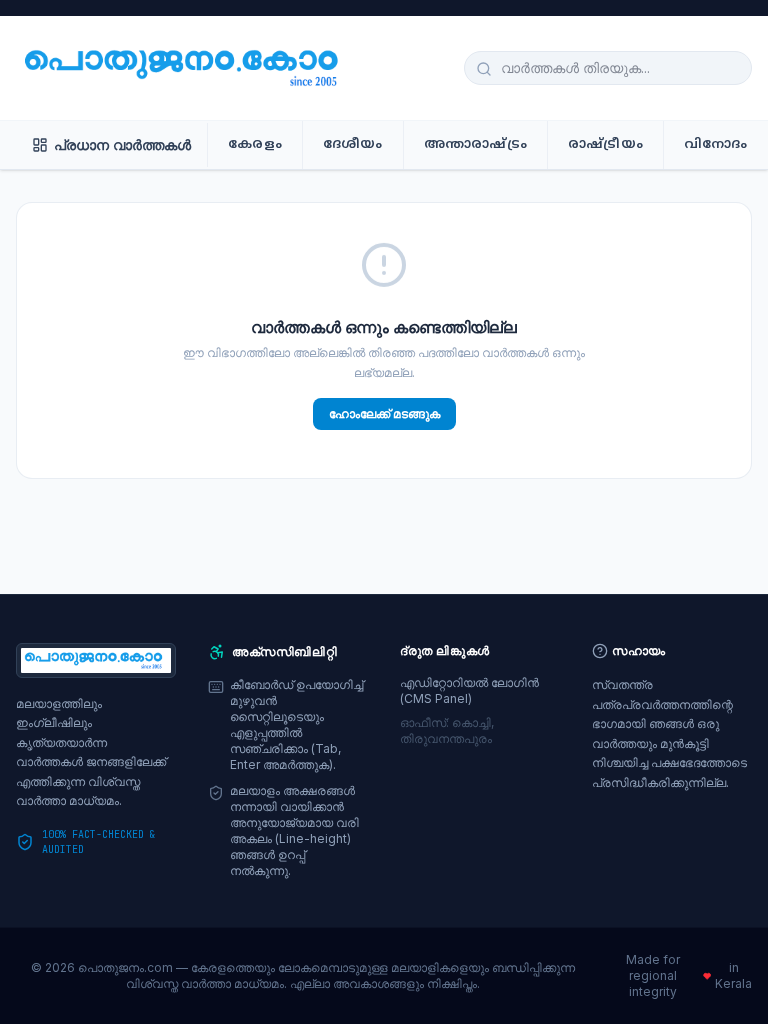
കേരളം (255, 145)
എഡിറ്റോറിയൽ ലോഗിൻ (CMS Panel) (469, 690)
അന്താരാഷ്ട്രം (475, 145)
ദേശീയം (353, 145)
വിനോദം (716, 145)
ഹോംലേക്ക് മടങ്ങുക (384, 413)
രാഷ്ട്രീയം (605, 145)
